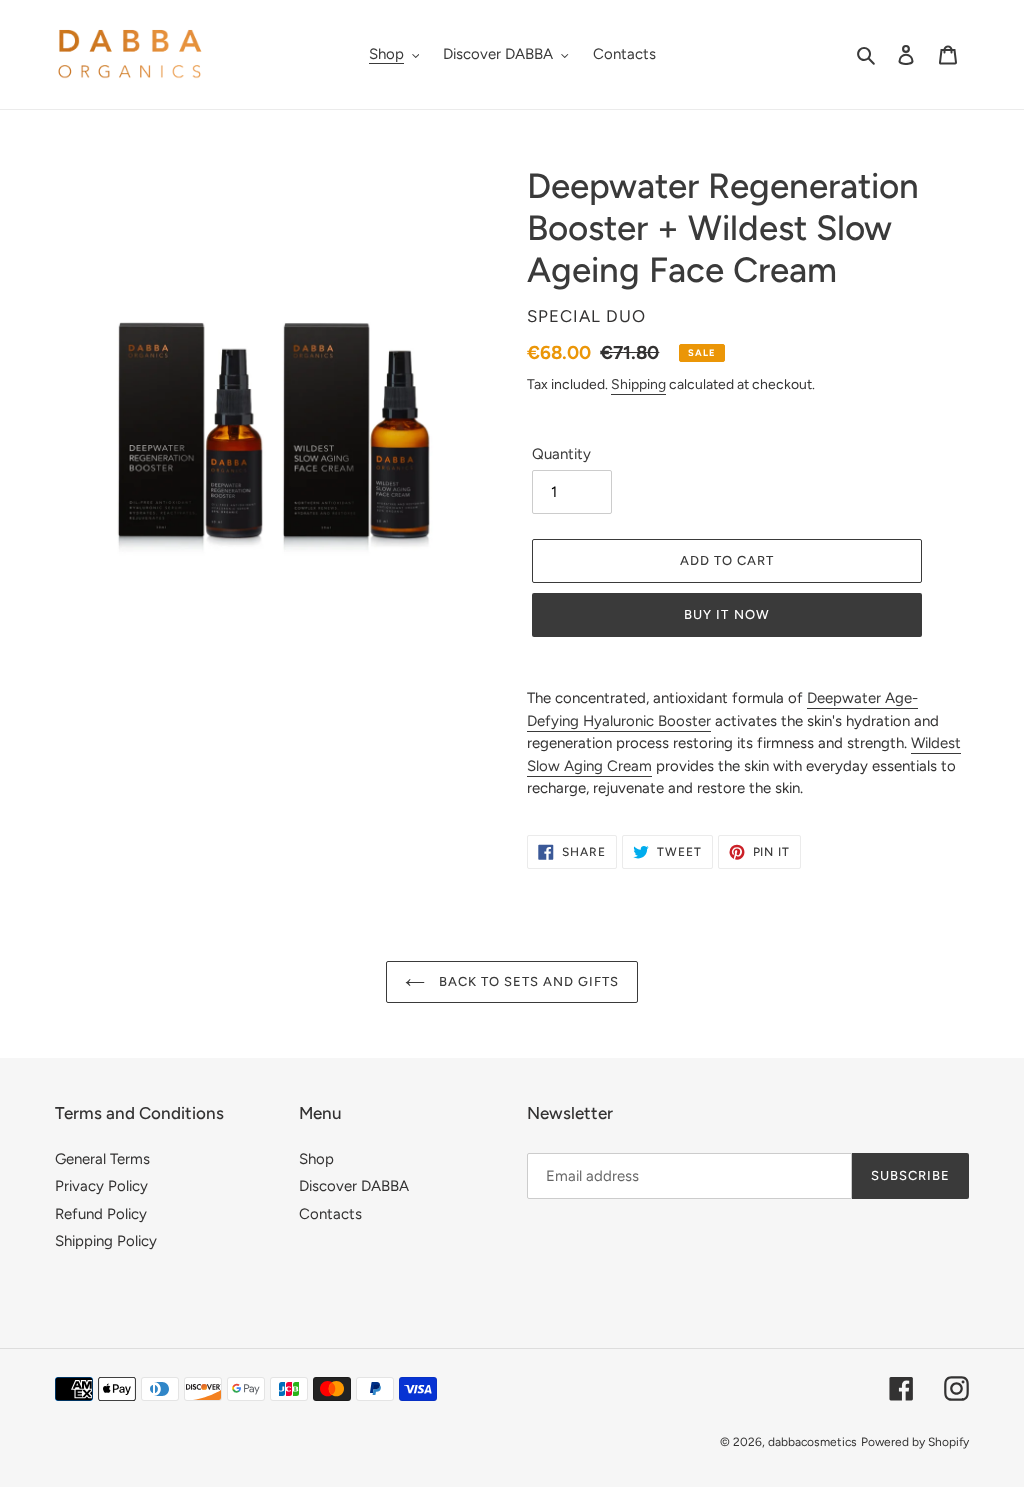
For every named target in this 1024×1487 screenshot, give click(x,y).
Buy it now (726, 614)
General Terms (102, 1159)
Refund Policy (101, 1214)
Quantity (561, 454)
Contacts (330, 1214)
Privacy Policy (101, 1186)
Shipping (638, 384)
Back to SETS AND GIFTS (527, 981)
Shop (316, 1159)
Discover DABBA (354, 1186)
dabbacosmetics (812, 1442)
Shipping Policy (106, 1241)
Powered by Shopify (915, 1442)
